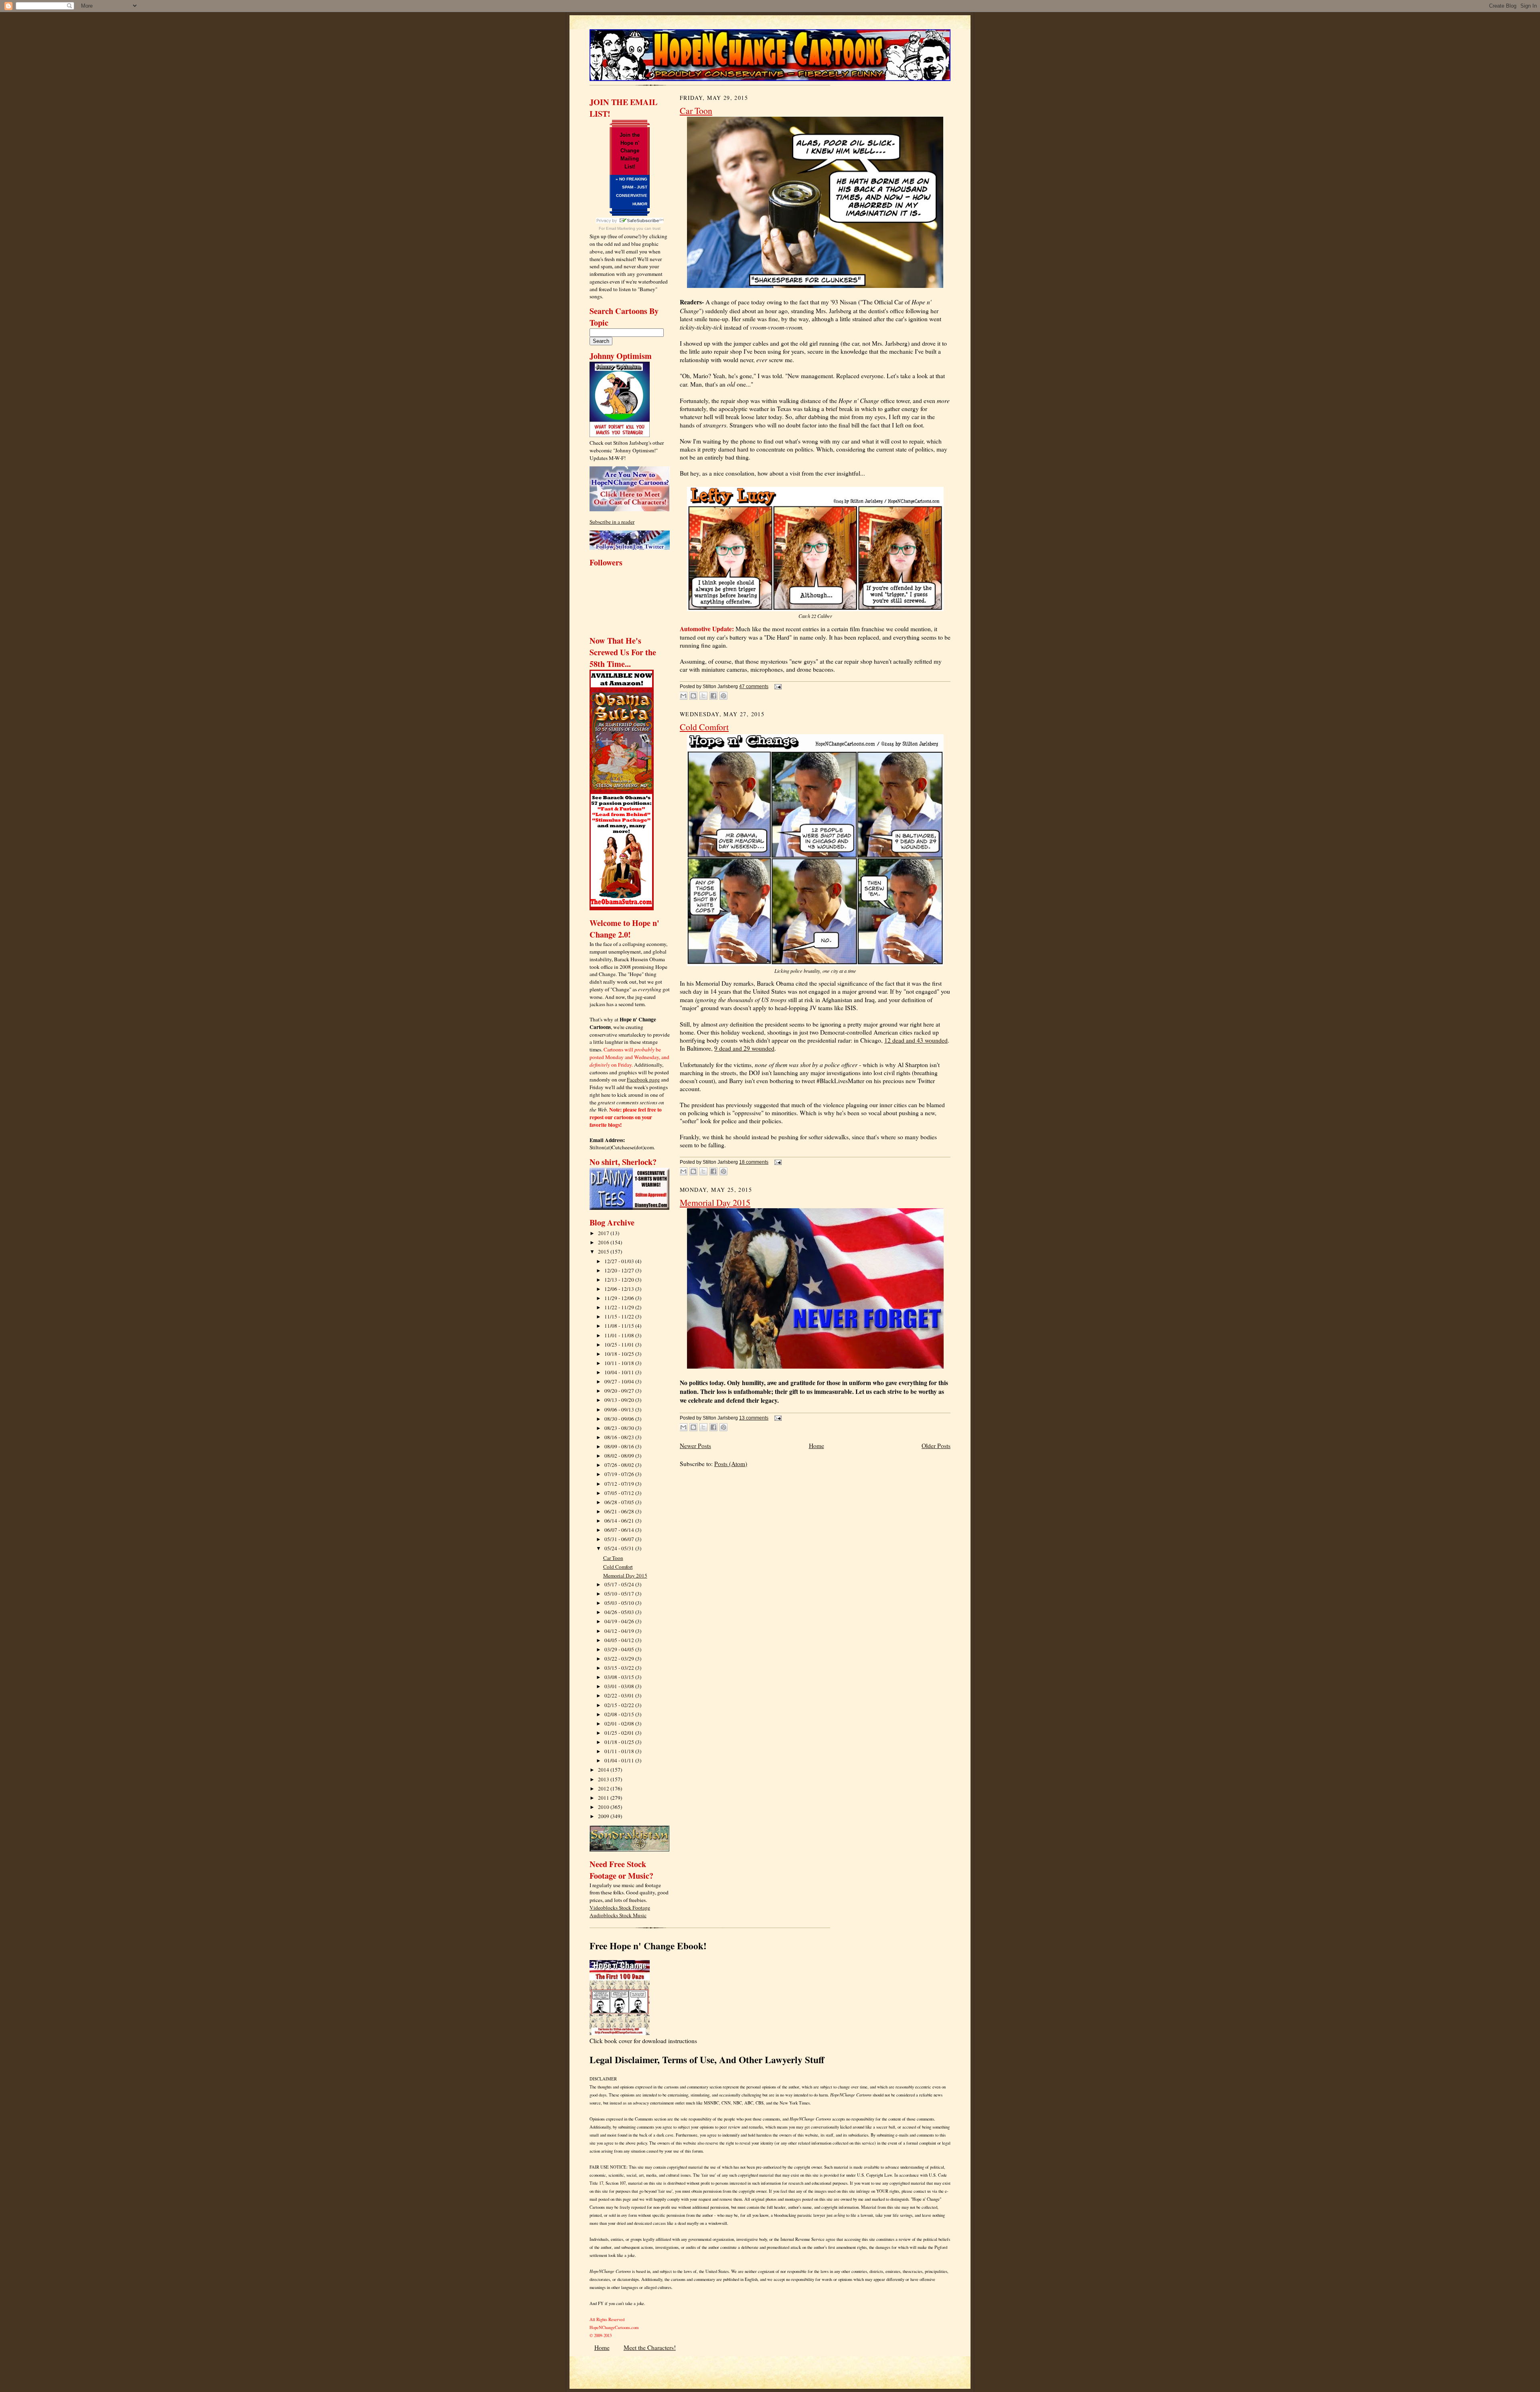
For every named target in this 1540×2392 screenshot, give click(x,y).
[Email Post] (777, 687)
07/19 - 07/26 (620, 1474)
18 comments (754, 1162)
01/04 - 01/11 (620, 1760)
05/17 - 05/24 (620, 1584)
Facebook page (643, 1080)
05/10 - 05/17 (620, 1594)
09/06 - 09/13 (620, 1410)
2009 (604, 1816)
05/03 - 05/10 (620, 1603)
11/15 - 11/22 (620, 1317)
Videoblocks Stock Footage (620, 1908)
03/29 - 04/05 (620, 1649)
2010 (604, 1807)
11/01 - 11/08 (620, 1335)
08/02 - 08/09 (620, 1456)
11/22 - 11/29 (620, 1307)
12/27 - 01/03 (620, 1261)
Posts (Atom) (731, 1464)
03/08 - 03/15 (620, 1677)
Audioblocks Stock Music (618, 1915)
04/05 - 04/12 (620, 1640)
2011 (604, 1798)
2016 (604, 1242)
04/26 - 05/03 (620, 1612)
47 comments (754, 687)
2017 (604, 1233)
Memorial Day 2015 (625, 1576)
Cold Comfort (618, 1567)
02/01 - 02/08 (620, 1724)
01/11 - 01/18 (620, 1751)
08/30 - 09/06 (620, 1419)
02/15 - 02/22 (620, 1705)
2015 (604, 1252)
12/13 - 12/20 (620, 1280)
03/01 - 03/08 (620, 1686)
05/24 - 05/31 (620, 1548)
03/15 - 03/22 (620, 1668)
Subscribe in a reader (612, 522)
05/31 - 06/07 (620, 1539)
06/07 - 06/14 (620, 1530)
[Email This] (683, 696)
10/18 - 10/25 (620, 1354)
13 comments (754, 1418)
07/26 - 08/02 (620, 1465)
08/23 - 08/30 (620, 1428)
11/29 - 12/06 (620, 1298)
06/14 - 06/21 (620, 1521)
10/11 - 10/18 (620, 1363)
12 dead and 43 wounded (916, 1040)
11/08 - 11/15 (620, 1326)
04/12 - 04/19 (620, 1631)
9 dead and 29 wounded (744, 1048)
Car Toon (613, 1558)
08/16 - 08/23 (620, 1437)
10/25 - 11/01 (620, 1345)
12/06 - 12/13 (620, 1289)
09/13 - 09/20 (620, 1400)
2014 (604, 1770)
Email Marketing (621, 228)
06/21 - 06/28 (620, 1511)
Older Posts (936, 1446)
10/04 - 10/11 (620, 1372)
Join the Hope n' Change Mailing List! (630, 151)
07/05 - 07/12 (620, 1493)
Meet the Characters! (650, 2347)
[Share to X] (703, 696)
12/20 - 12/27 (620, 1270)
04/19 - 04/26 (620, 1621)
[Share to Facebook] (713, 696)
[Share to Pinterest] (723, 696)
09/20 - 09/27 (620, 1391)
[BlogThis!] (693, 696)
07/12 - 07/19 (620, 1484)
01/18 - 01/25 (620, 1742)
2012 (604, 1788)
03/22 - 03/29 (620, 1659)
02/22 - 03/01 (620, 1695)
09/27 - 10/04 (620, 1381)
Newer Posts (695, 1446)
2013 (604, 1779)
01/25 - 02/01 (620, 1733)
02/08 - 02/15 (620, 1714)
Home (817, 1446)
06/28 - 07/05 (620, 1502)
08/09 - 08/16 (620, 1446)
